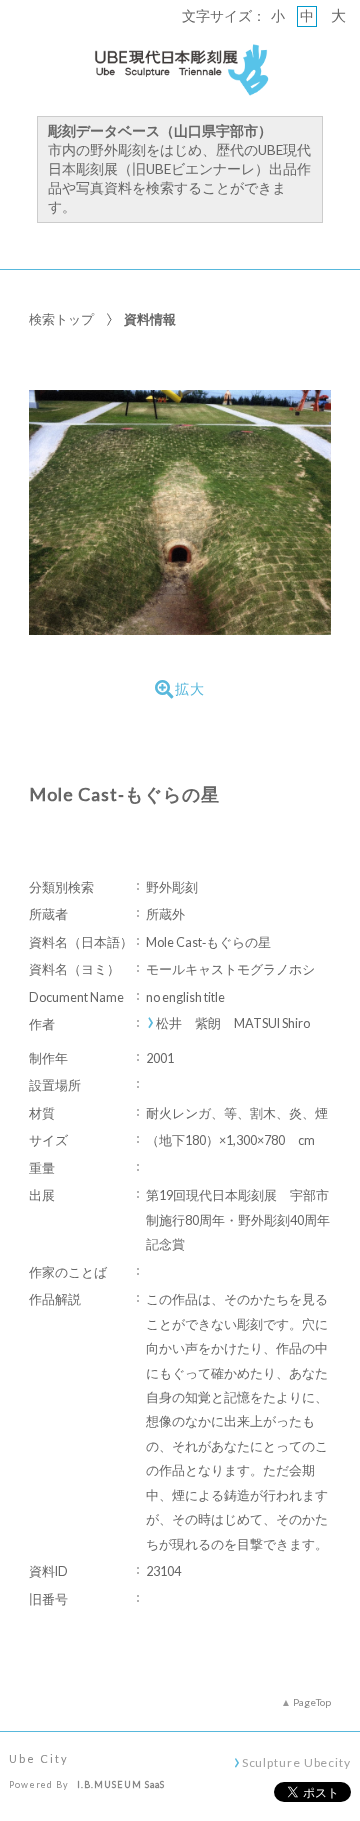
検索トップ (61, 319)
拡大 (190, 689)
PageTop (312, 1702)
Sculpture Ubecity (296, 1762)
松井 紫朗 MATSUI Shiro (233, 1023)
